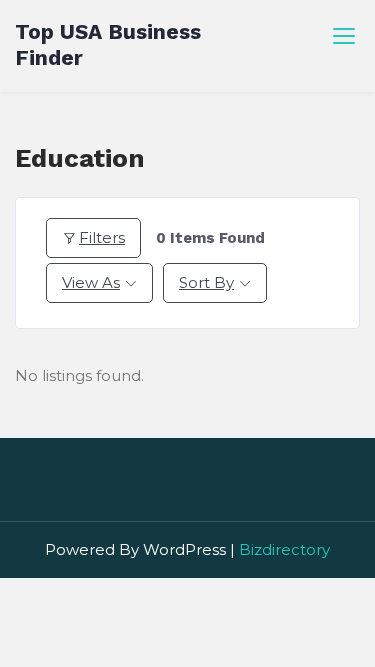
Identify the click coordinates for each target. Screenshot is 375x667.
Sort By (206, 282)
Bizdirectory (284, 549)
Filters (102, 237)
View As (91, 282)
